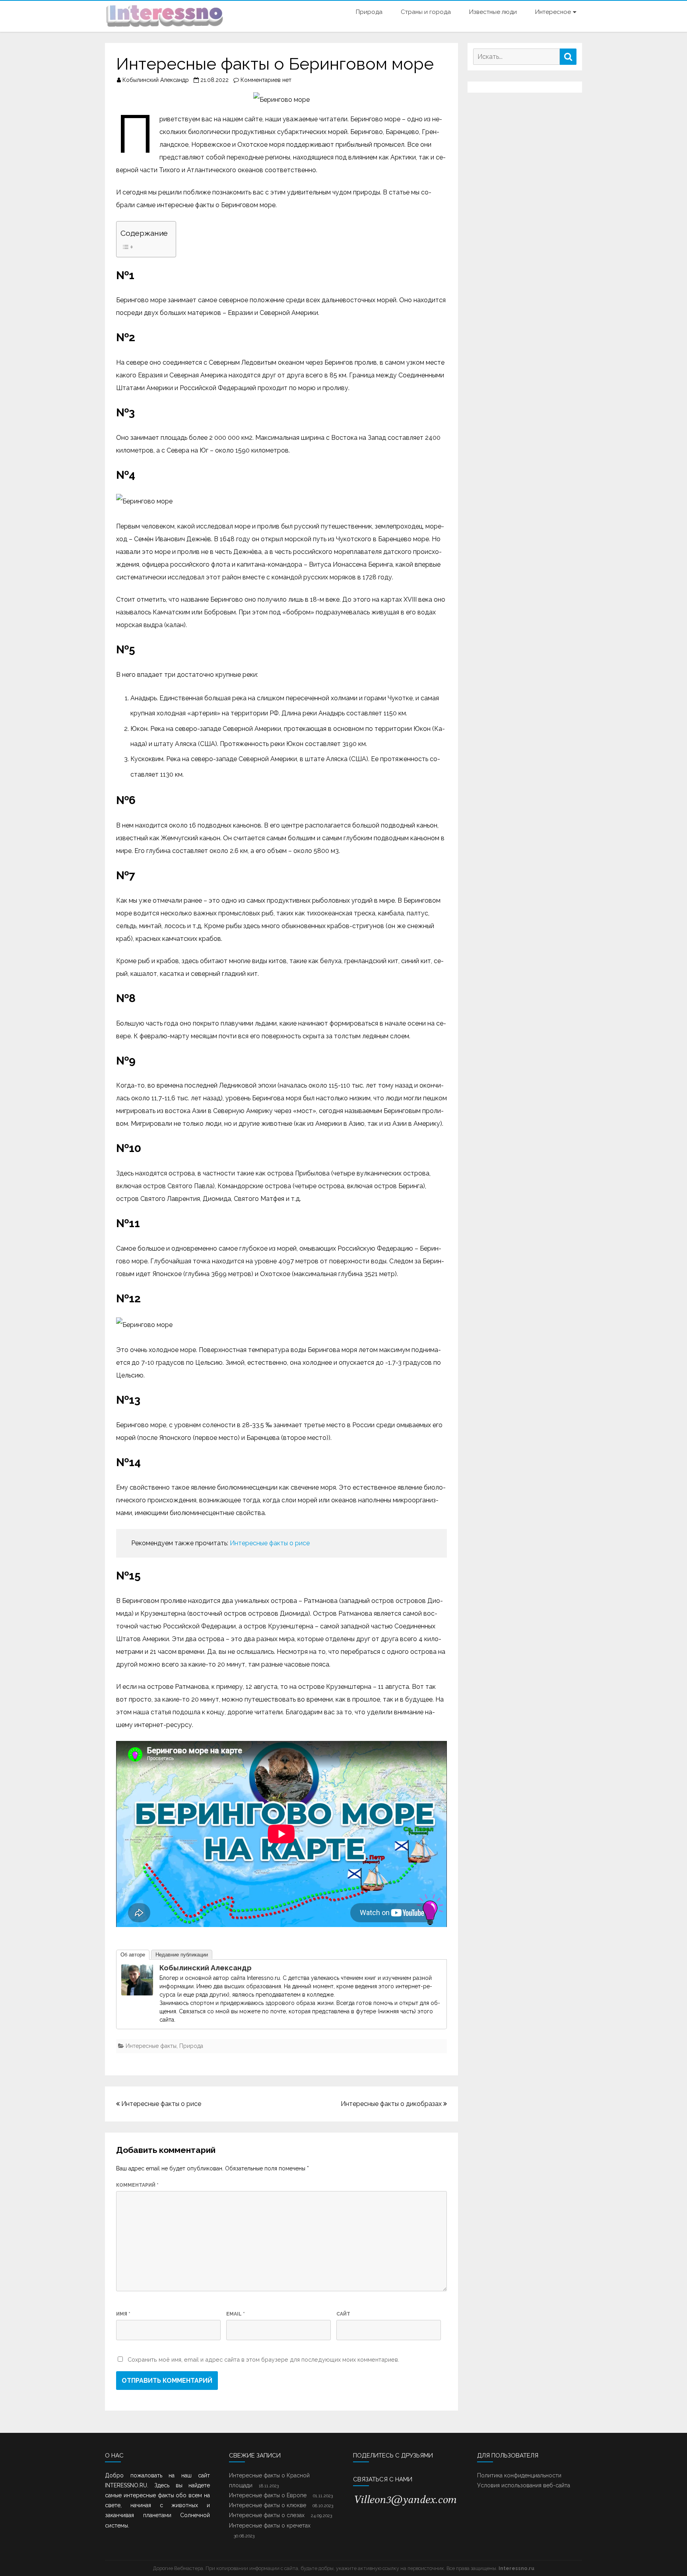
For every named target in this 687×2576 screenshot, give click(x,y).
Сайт (343, 2314)
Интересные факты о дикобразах (392, 2104)
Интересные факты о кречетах (270, 2525)
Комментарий (137, 2185)
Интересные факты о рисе (270, 1543)
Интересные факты (151, 2046)
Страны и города (426, 12)
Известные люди (493, 12)
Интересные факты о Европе (268, 2495)
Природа (369, 12)
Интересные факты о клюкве (268, 2505)
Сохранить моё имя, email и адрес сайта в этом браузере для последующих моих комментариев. (263, 2359)
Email (236, 2314)
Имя (123, 2314)
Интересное (553, 12)
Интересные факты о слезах (267, 2515)
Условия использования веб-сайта (524, 2485)
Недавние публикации (182, 1955)
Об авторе (133, 1955)
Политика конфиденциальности (519, 2475)
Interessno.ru (516, 2568)
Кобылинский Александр (156, 80)
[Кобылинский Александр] (137, 1993)
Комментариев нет (266, 80)
